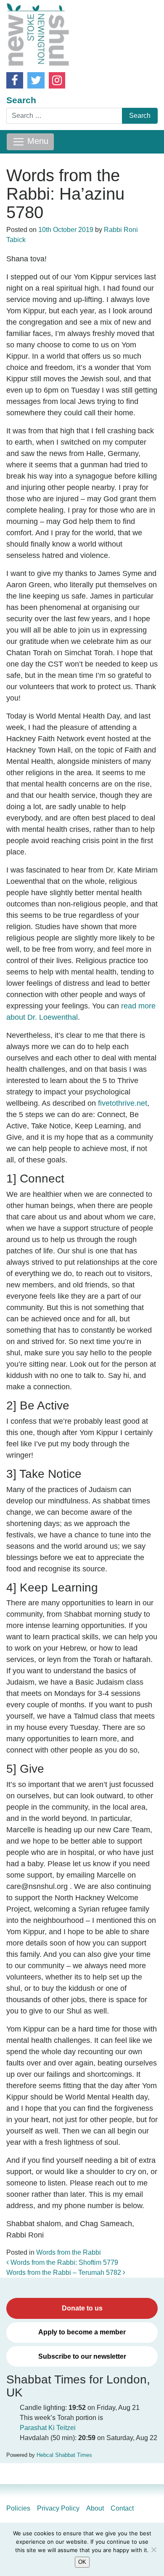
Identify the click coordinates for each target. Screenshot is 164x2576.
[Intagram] (57, 80)
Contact (122, 2508)
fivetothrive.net (123, 1103)
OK (82, 2562)
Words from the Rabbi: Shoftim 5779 (63, 2262)
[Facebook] (15, 80)
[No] (153, 2550)
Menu (37, 141)
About (95, 2508)
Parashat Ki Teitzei (48, 2428)
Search (21, 100)
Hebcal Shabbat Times (64, 2455)
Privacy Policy (58, 2508)
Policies (18, 2508)
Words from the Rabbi (69, 2252)
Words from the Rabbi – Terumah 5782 (65, 2273)
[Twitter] (36, 80)
